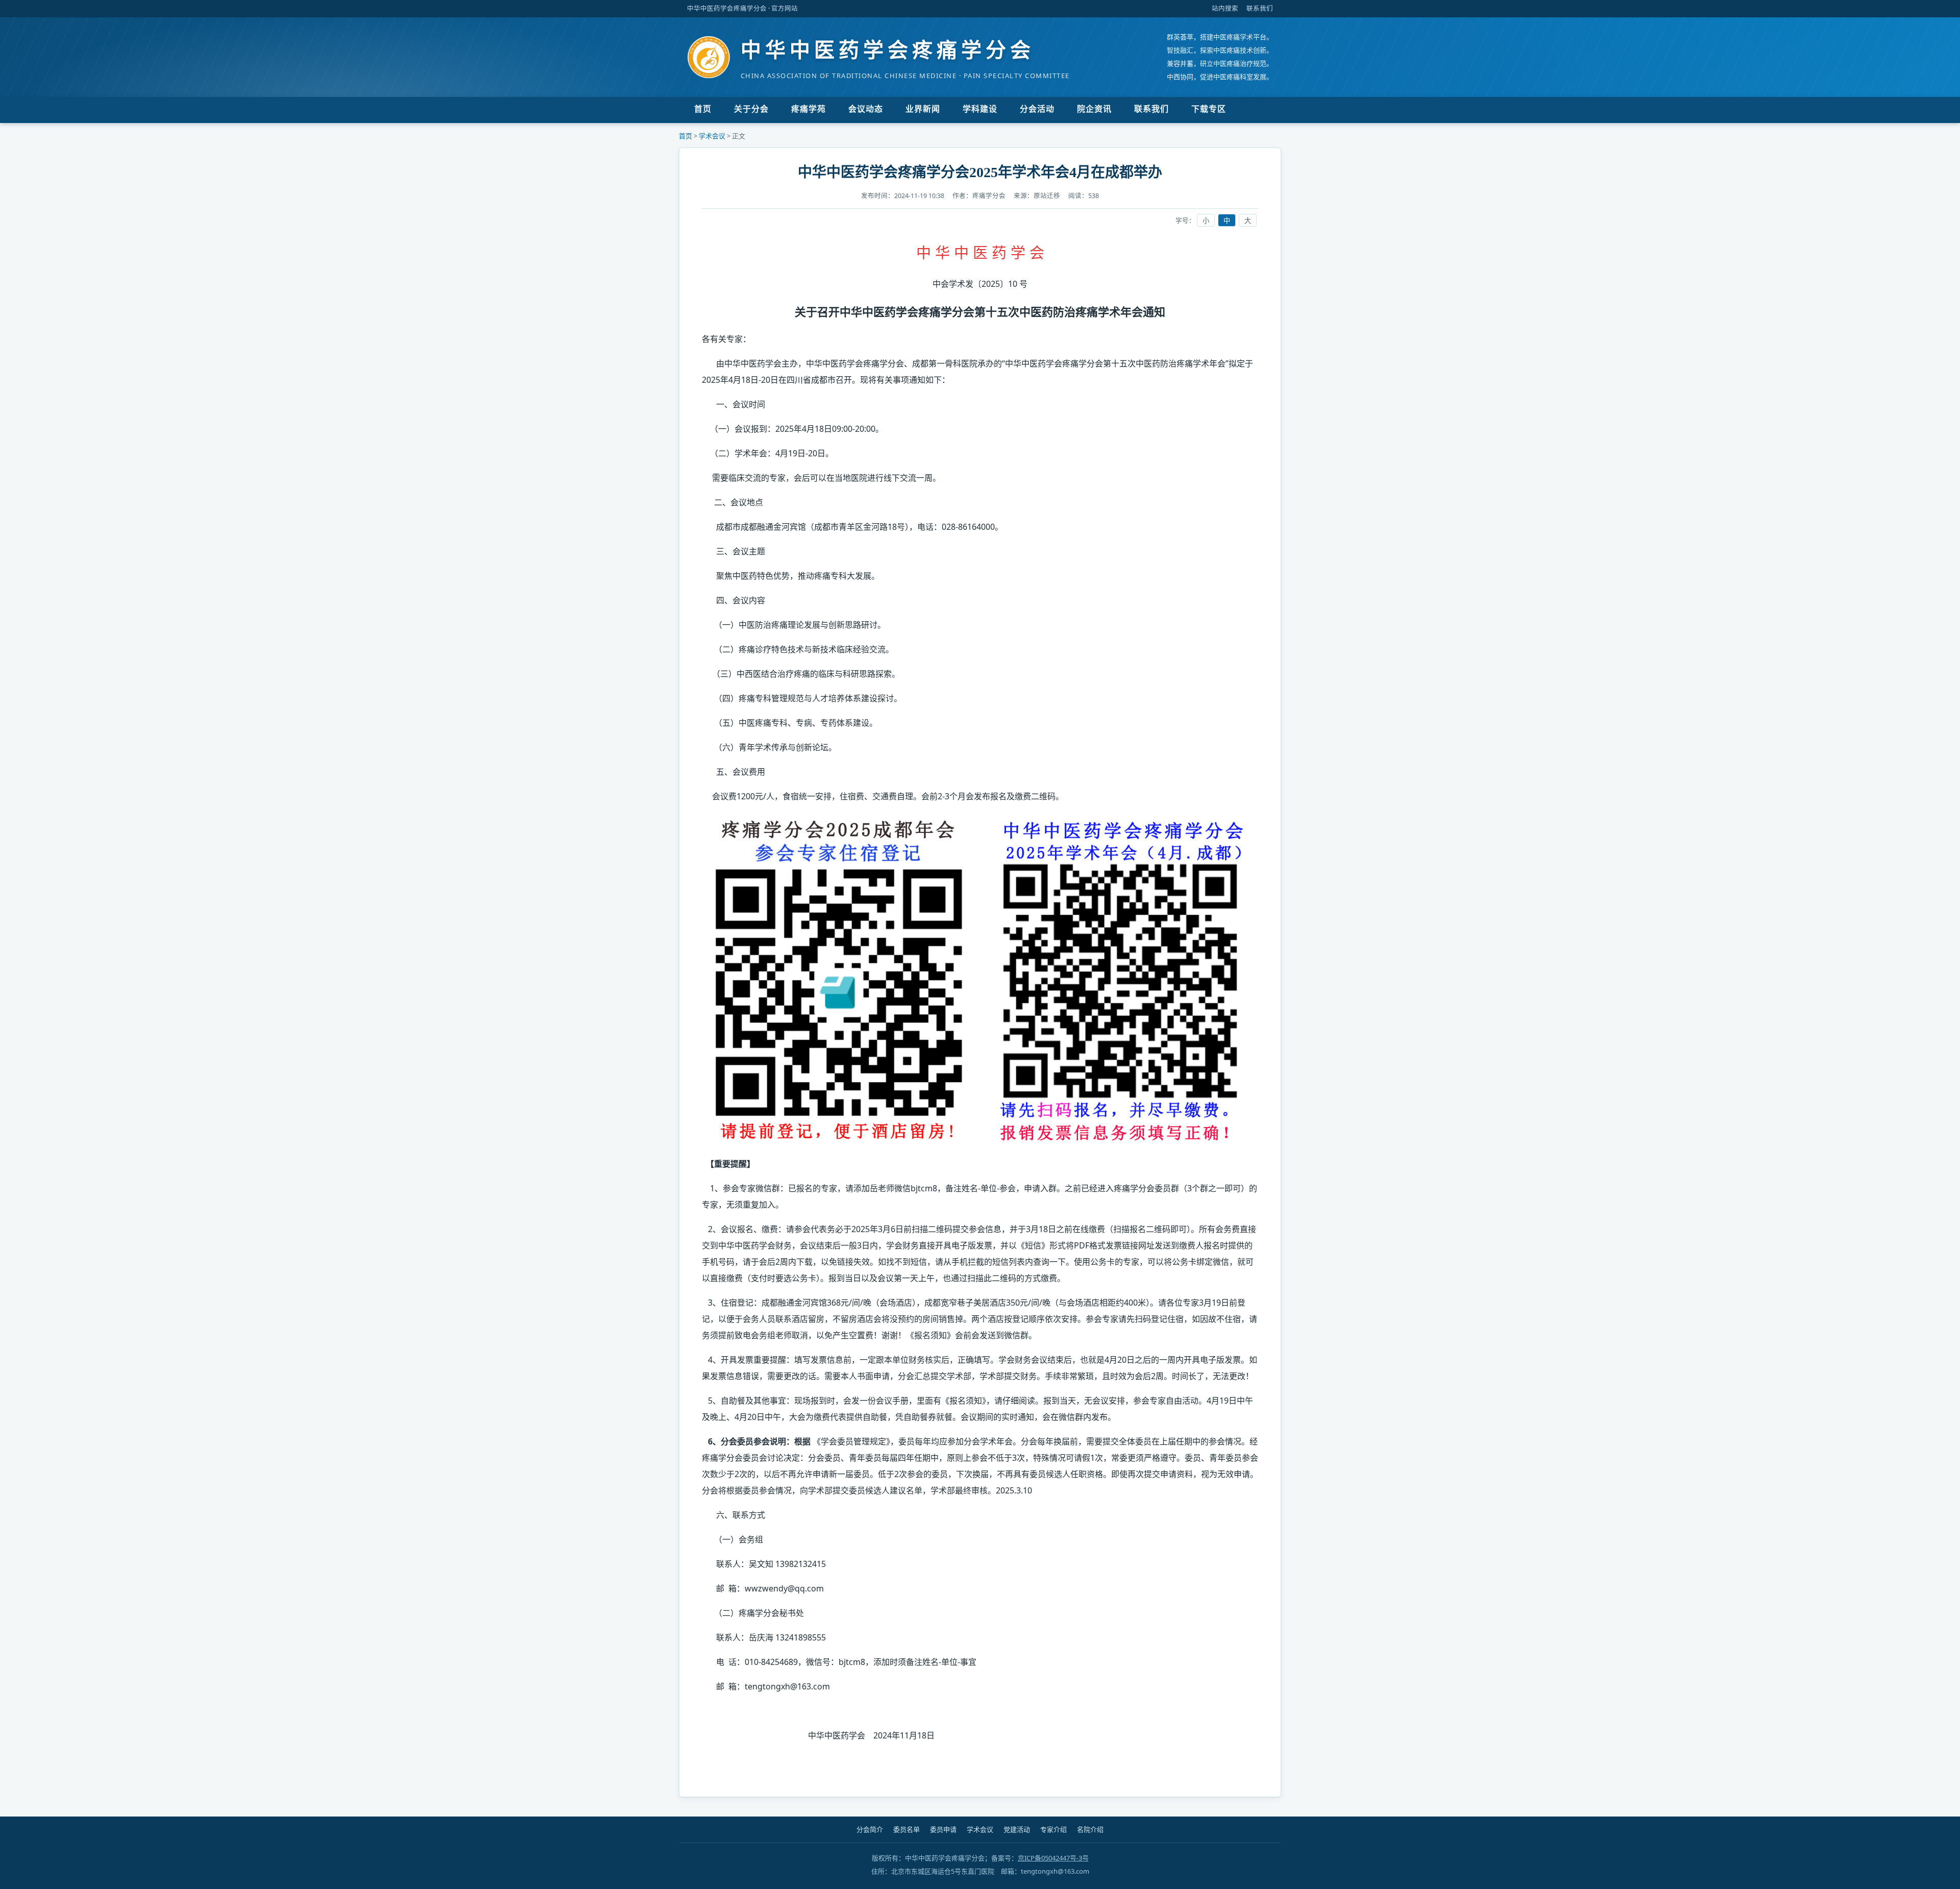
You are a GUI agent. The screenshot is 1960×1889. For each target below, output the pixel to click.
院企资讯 (1094, 109)
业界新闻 (923, 109)
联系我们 (1260, 8)
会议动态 (866, 109)
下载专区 (1209, 109)
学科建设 (980, 109)
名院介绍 (1090, 1830)
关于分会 (751, 109)
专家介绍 (1053, 1830)
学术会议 (712, 136)
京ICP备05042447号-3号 (1053, 1858)
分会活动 (1037, 109)
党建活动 (1017, 1830)
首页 (703, 109)
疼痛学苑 (808, 109)
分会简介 (870, 1830)
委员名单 (906, 1830)
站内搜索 (1225, 8)
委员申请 (943, 1830)
